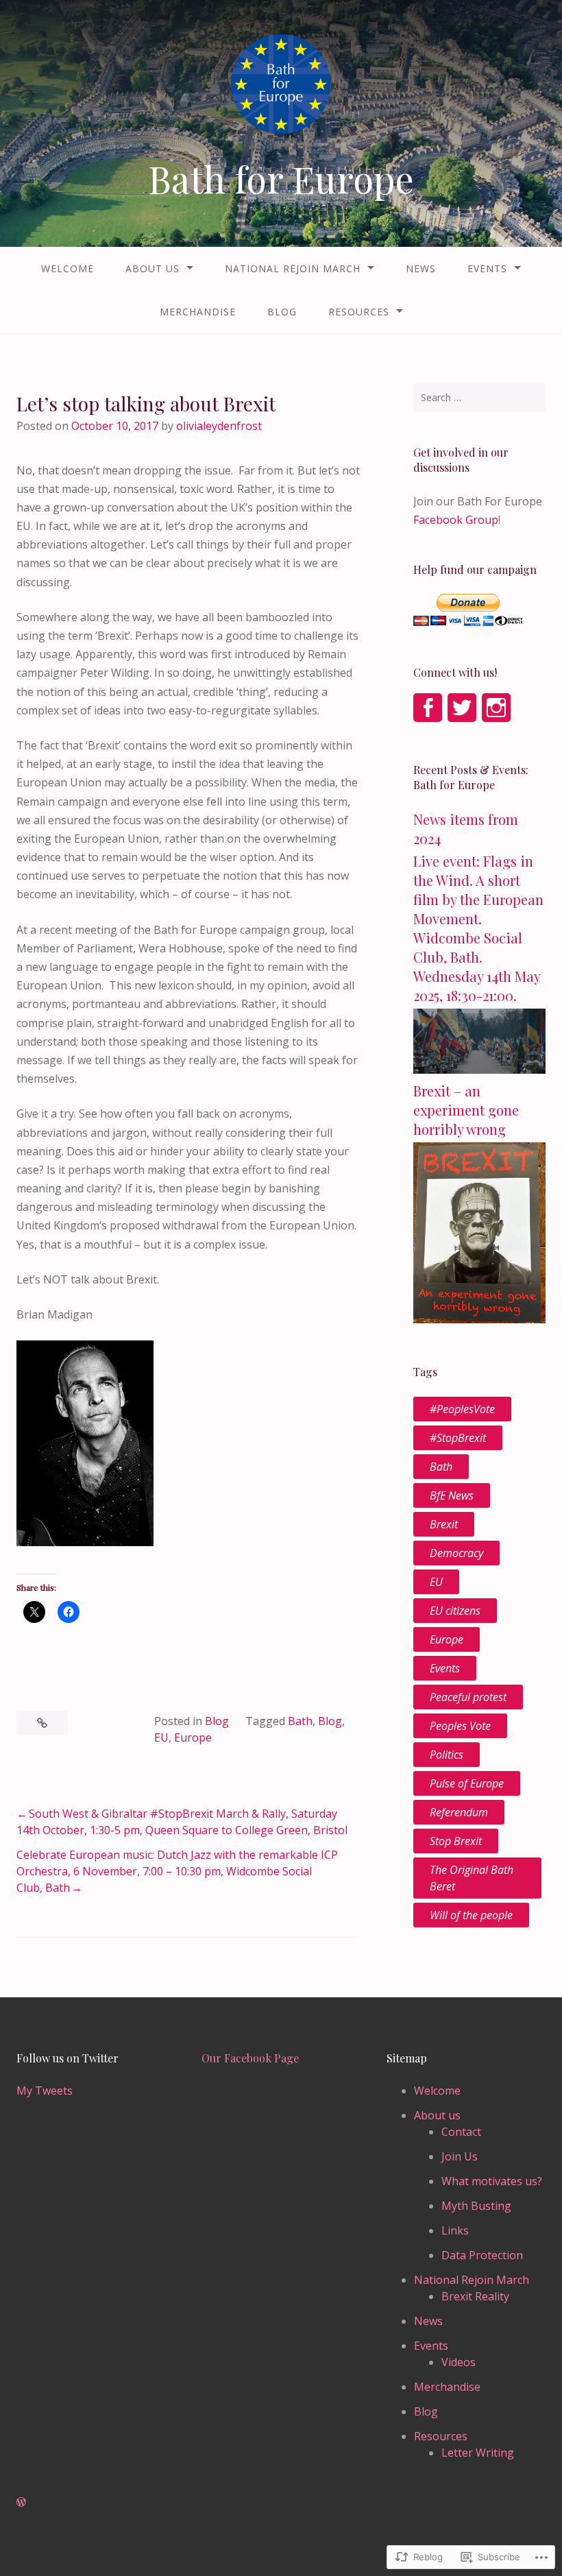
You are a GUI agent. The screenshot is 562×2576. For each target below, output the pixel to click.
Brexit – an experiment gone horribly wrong (466, 1110)
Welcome (68, 268)
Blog (282, 312)
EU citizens (455, 1611)
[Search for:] (479, 398)
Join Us (460, 2156)
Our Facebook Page (250, 2058)
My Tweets (45, 2091)
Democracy (456, 1553)
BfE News (452, 1495)
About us (152, 268)
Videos (459, 2362)
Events (487, 268)
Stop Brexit (456, 1841)
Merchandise (198, 312)
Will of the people (471, 1915)
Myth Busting (476, 2206)
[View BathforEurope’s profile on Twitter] (462, 708)
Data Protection (482, 2255)
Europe (193, 1737)
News (421, 268)
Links (455, 2230)
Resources (359, 312)
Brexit (444, 1524)
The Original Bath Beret (472, 1878)
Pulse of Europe (467, 1783)
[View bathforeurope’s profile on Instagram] (496, 708)
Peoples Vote (460, 1726)
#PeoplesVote (462, 1409)
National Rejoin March (293, 268)
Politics (447, 1755)
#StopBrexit (458, 1438)
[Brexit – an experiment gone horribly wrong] (479, 1319)
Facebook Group (456, 520)
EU (161, 1737)
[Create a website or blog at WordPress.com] (21, 2502)
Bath (300, 1721)
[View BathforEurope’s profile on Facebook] (428, 708)
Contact (461, 2132)
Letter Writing (478, 2453)
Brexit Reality (475, 2296)
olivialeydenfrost (219, 426)
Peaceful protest (468, 1697)
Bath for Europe (281, 179)
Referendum (459, 1812)
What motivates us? (492, 2181)
